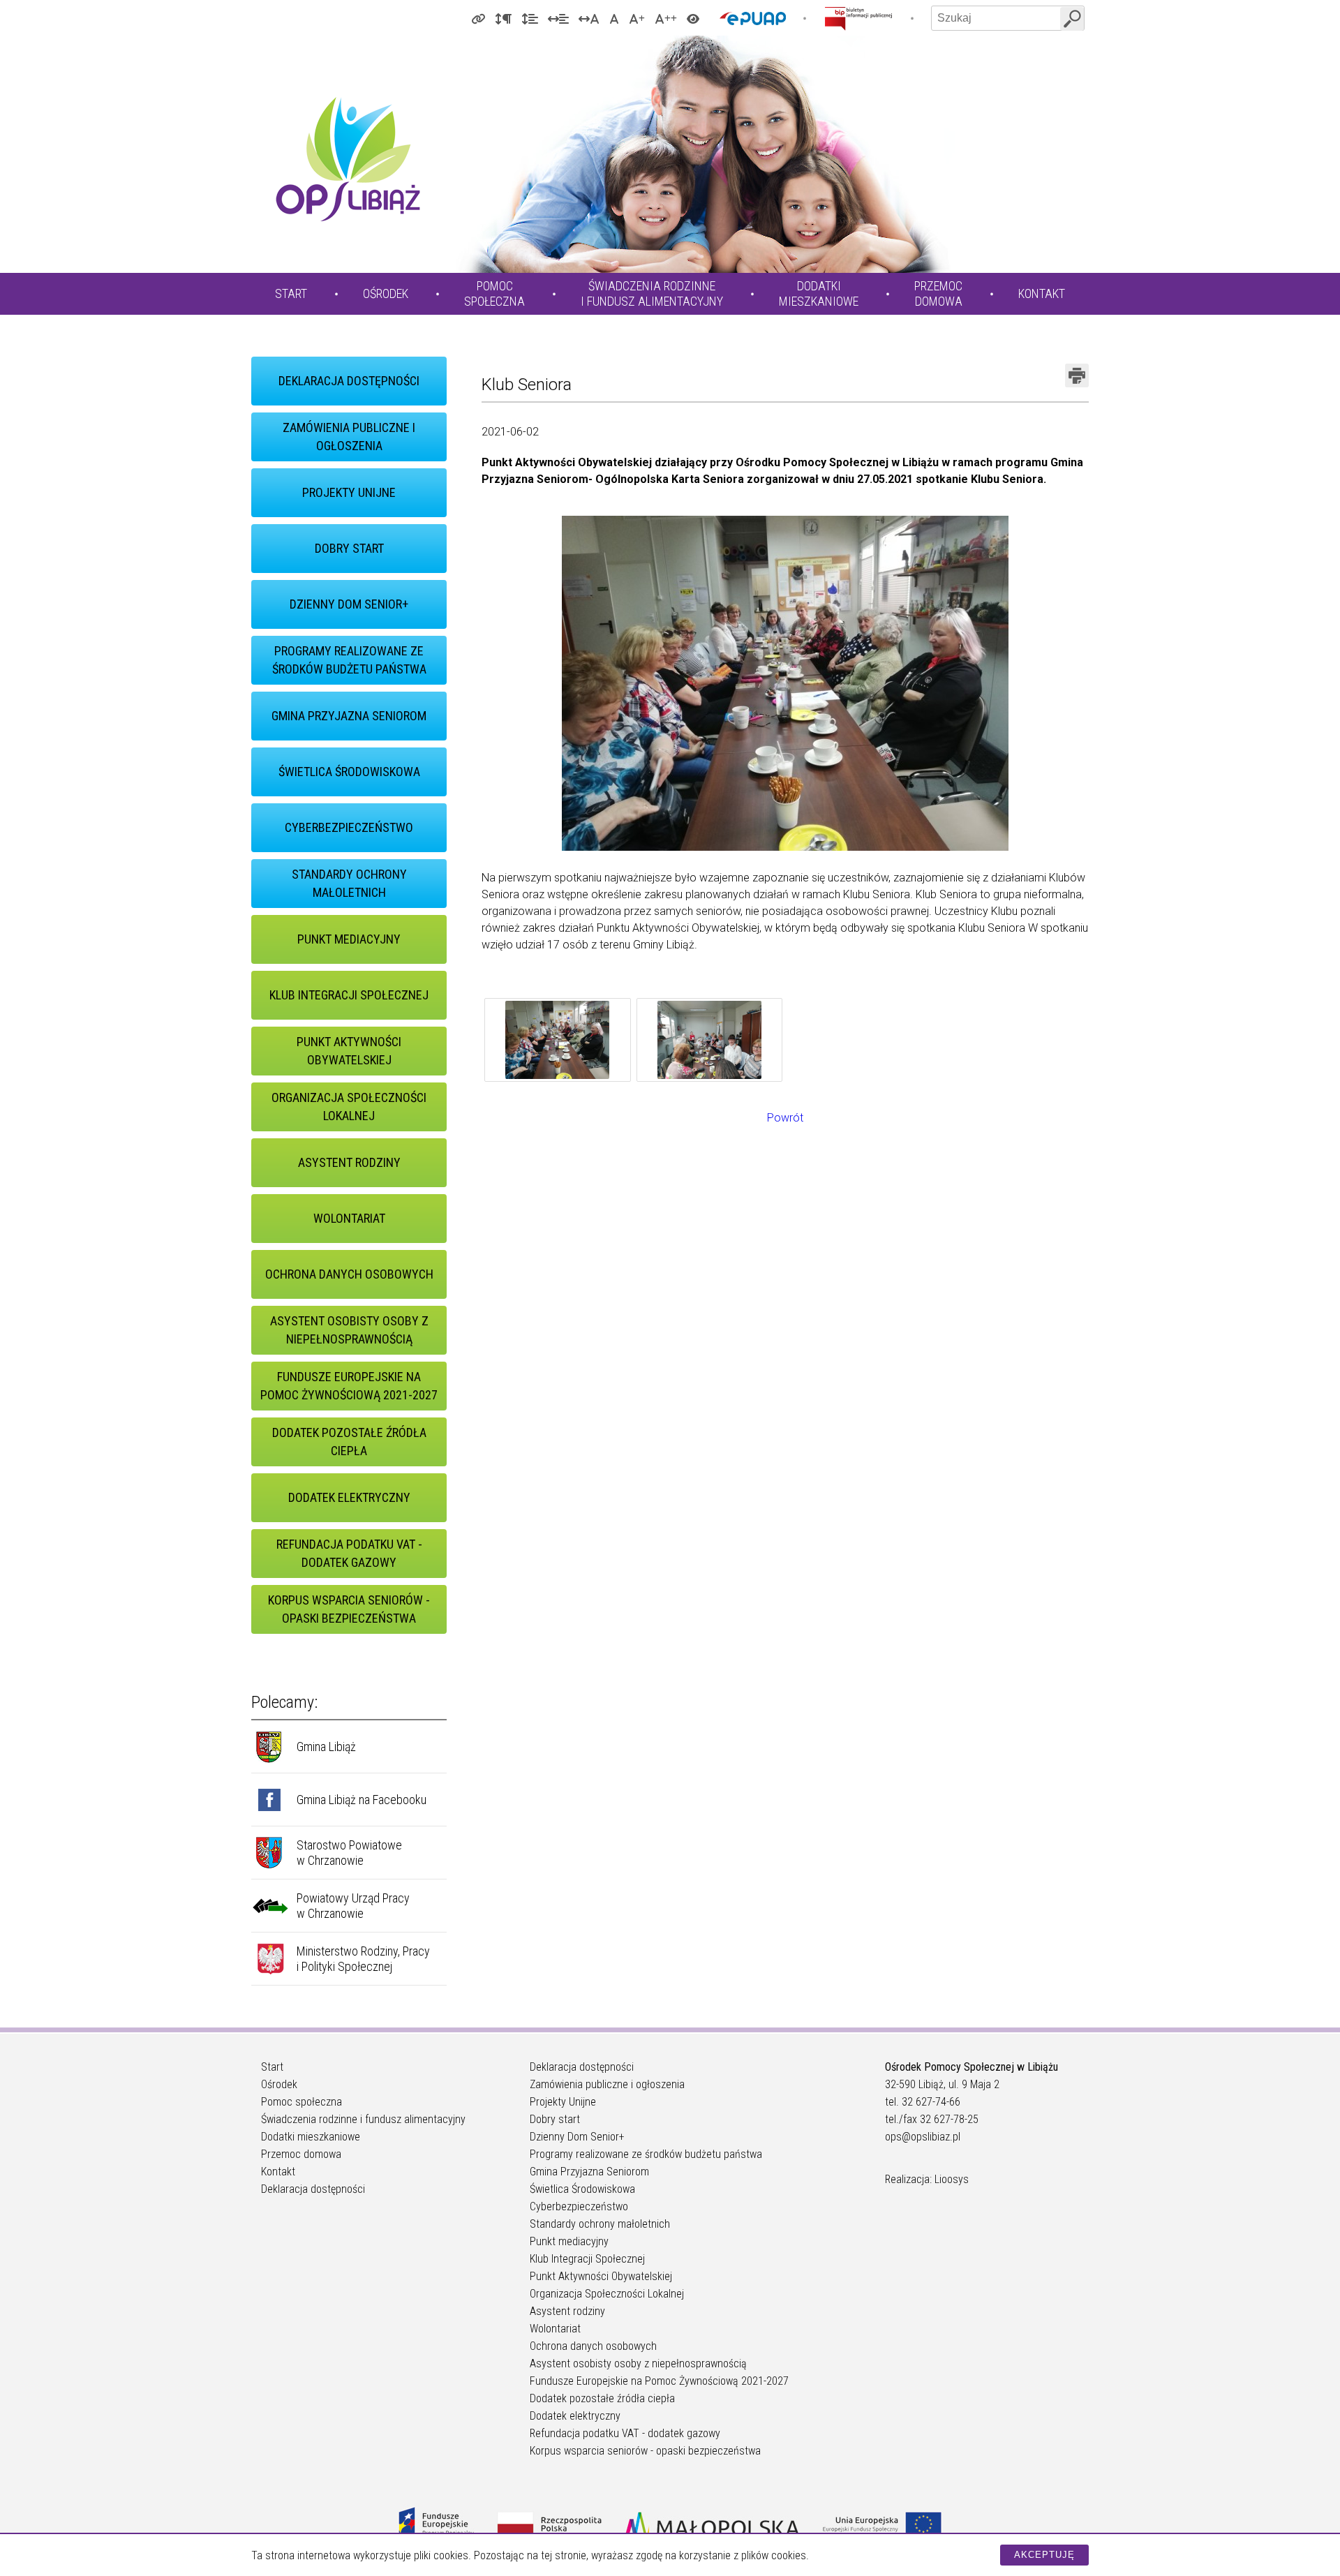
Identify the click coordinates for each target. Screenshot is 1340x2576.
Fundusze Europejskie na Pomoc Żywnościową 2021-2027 (349, 1386)
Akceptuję (1044, 2555)
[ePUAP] (753, 18)
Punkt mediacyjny (349, 939)
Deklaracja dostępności (349, 381)
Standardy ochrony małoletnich (349, 883)
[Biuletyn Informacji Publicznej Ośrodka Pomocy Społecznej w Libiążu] (858, 18)
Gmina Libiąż (326, 1747)
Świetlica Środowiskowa (349, 772)
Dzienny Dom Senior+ (349, 604)
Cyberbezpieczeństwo (349, 827)
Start (291, 293)
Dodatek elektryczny (349, 1497)
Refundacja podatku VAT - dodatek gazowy (349, 1553)
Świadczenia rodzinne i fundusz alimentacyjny (363, 2119)
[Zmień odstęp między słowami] (558, 18)
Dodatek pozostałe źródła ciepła (349, 1442)
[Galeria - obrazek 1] (558, 1042)
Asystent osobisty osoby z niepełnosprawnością (349, 1330)
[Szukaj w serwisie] (1072, 19)
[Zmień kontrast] (693, 18)
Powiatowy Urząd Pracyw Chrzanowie (353, 1906)
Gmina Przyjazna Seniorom (349, 716)
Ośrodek (386, 293)
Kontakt (1042, 293)
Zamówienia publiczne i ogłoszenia (349, 437)
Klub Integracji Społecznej (349, 995)
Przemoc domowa (301, 2154)
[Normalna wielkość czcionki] (614, 18)
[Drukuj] (1077, 375)
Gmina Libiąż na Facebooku (362, 1800)
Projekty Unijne (349, 492)
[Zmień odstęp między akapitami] (503, 18)
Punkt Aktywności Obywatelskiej (349, 1051)
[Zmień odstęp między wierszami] (530, 18)
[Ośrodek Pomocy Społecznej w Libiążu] (348, 159)
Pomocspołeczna (494, 293)
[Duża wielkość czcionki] (637, 18)
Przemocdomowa (938, 293)
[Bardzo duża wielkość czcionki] (666, 18)
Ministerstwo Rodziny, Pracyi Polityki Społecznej (363, 1959)
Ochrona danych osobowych (349, 1274)
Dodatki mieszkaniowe (311, 2137)
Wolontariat (349, 1218)
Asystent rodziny (349, 1162)
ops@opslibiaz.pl (923, 2137)
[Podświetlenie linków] (478, 18)
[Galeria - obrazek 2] (710, 1042)
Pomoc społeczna (301, 2102)
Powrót (785, 1118)
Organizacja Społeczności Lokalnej (349, 1107)
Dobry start (349, 548)
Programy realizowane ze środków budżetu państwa (349, 660)
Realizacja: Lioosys (927, 2179)
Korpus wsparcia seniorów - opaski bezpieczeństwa (349, 1609)
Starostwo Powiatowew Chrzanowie (349, 1853)
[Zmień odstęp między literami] (589, 18)
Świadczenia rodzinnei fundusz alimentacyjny (652, 293)
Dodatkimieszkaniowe (819, 293)
